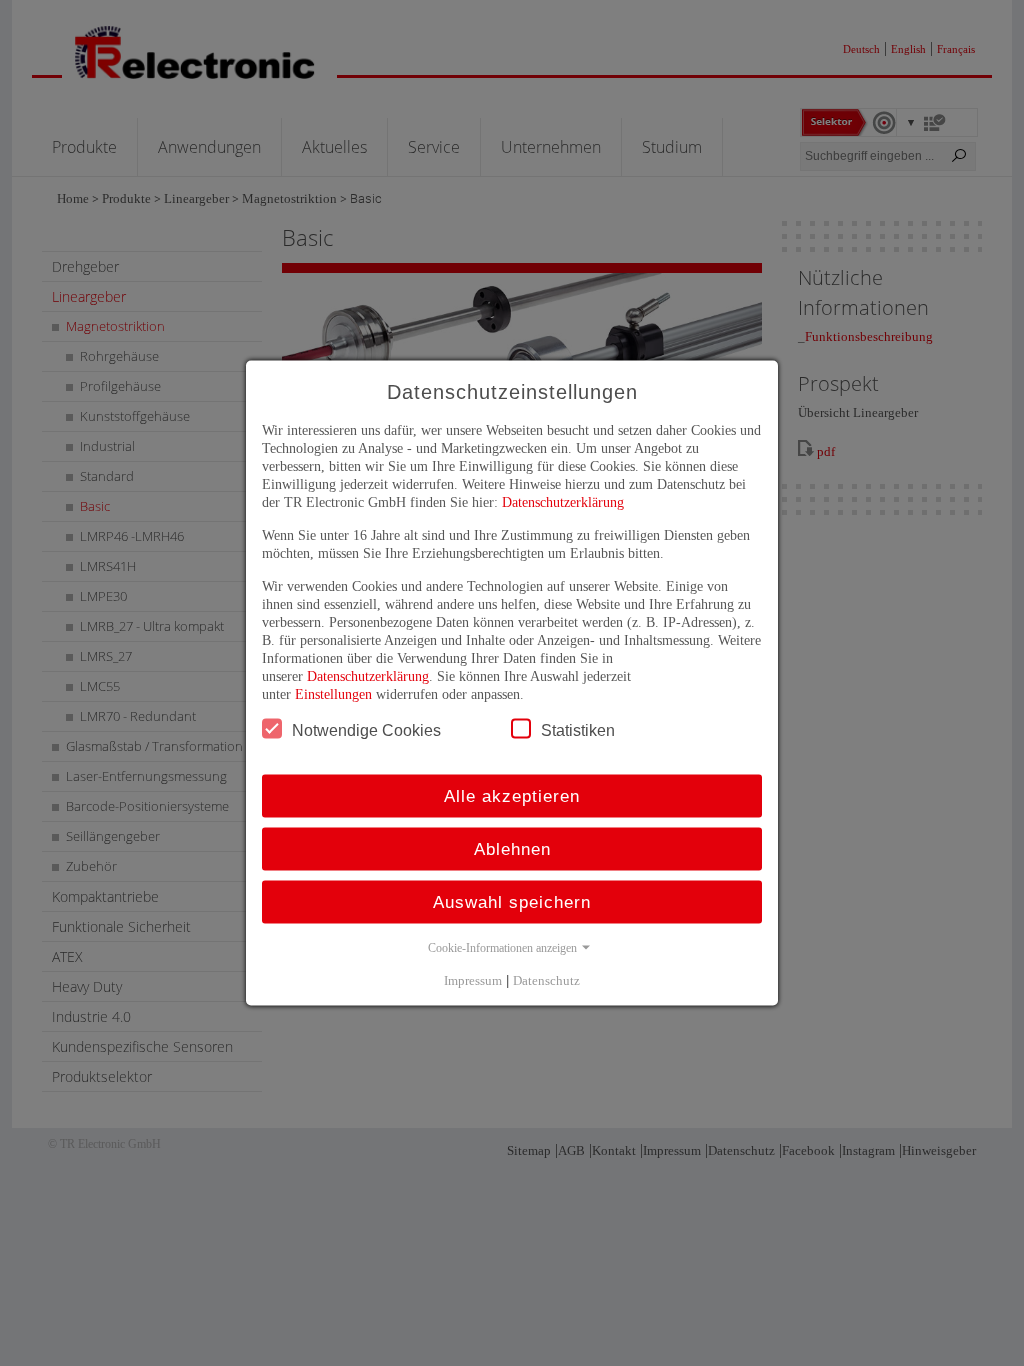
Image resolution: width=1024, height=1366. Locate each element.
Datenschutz (546, 980)
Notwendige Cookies (366, 730)
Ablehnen (512, 849)
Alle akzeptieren (512, 796)
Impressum (473, 980)
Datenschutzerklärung (563, 502)
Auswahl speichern (512, 902)
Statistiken (578, 730)
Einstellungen (333, 694)
